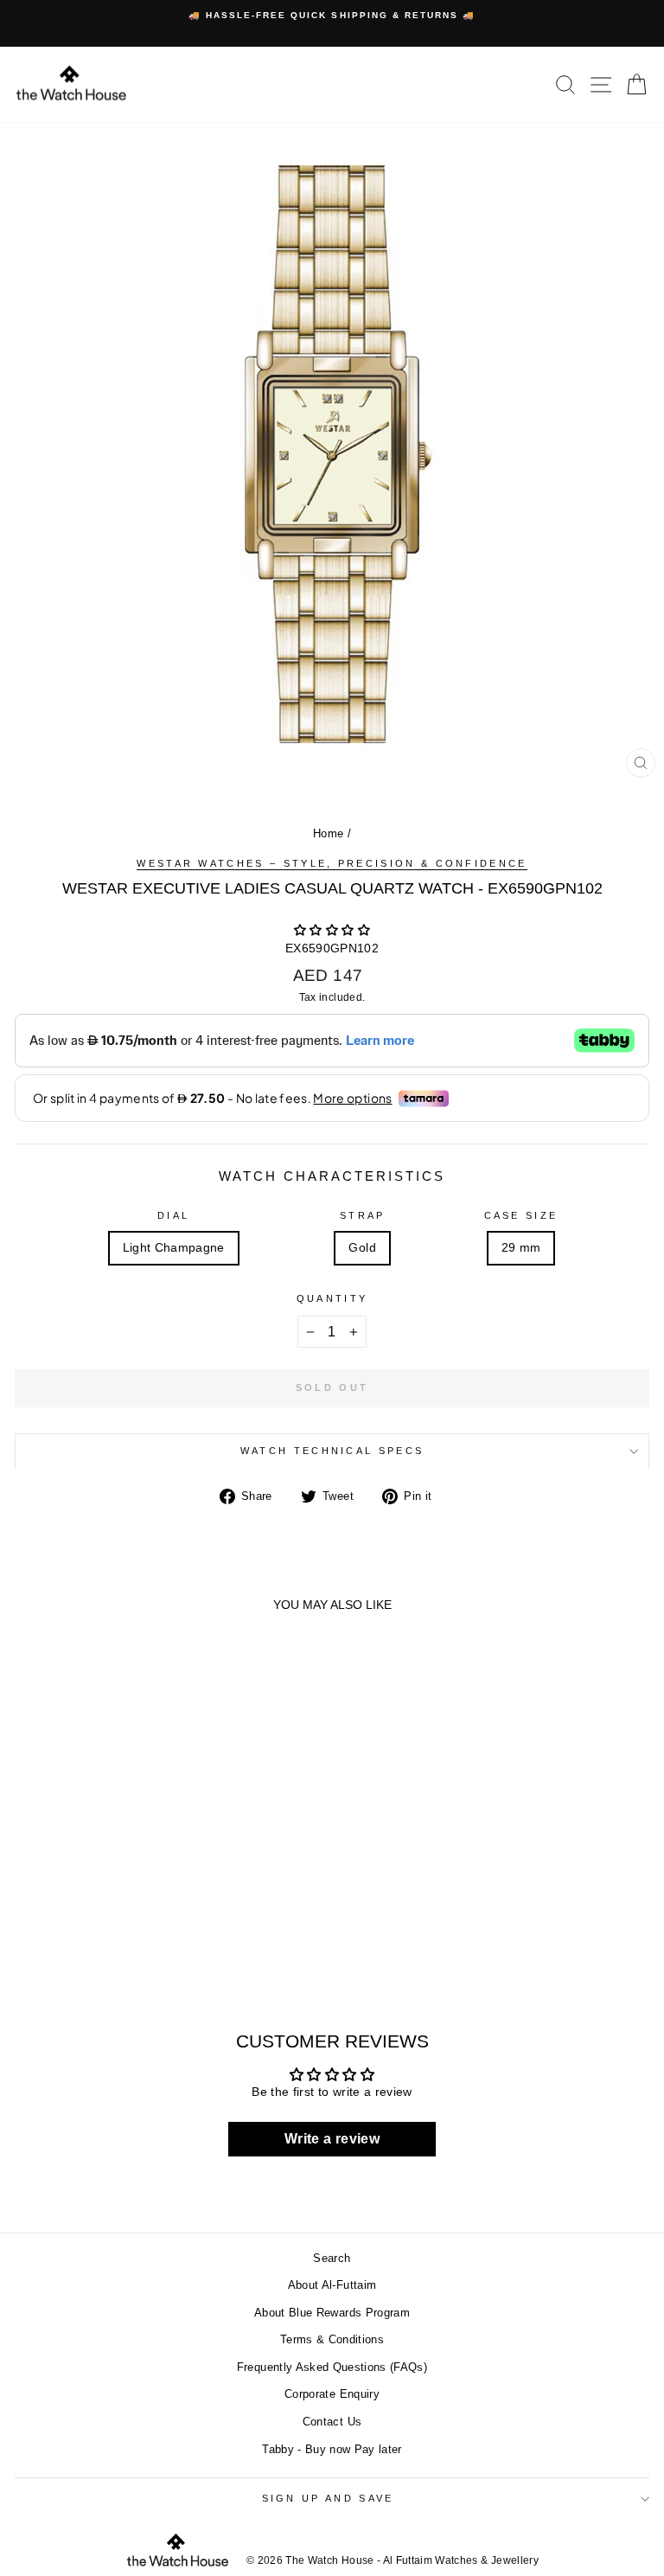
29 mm (521, 1248)
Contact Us (332, 2422)
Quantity (332, 1298)
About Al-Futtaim (332, 2285)
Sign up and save (328, 2498)
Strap (363, 1215)
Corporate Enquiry (332, 2394)
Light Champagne (174, 1248)
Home (328, 833)
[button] (332, 930)
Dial (173, 1215)
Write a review (332, 2139)
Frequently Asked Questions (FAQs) (332, 2367)
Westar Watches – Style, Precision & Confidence (332, 863)
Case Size (521, 1215)
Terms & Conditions (332, 2339)
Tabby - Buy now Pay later (332, 2449)
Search (332, 2258)
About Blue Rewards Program (332, 2313)
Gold (362, 1248)
